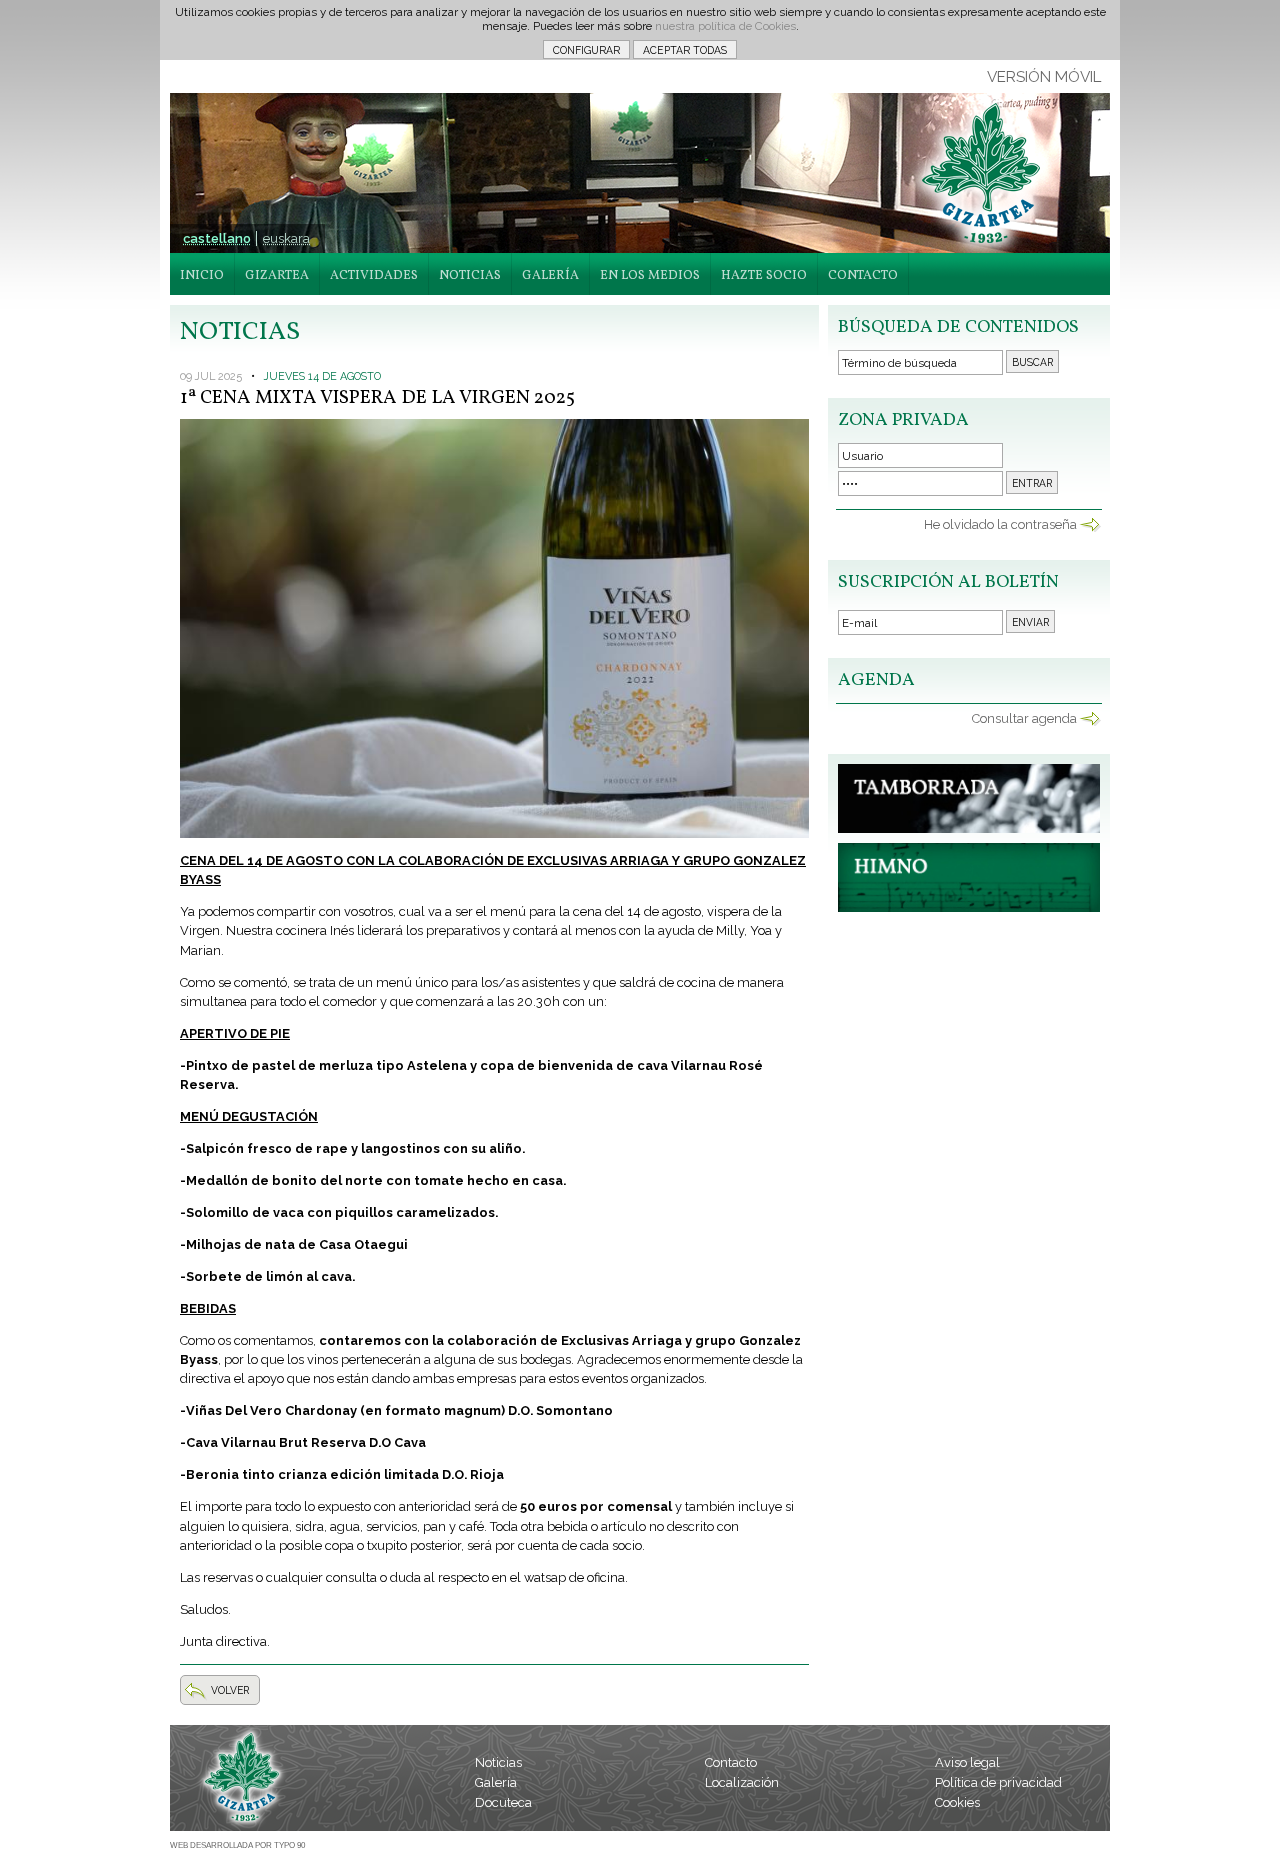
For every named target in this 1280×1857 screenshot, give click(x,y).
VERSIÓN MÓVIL (1044, 77)
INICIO (202, 276)
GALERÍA (550, 276)
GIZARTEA (277, 276)
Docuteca (503, 1802)
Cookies (957, 1802)
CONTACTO (863, 276)
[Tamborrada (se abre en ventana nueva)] (969, 828)
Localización (742, 1782)
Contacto (731, 1762)
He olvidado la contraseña (1000, 524)
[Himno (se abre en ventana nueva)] (969, 907)
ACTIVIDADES (374, 276)
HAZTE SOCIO (764, 276)
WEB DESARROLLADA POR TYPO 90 (237, 1845)
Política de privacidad (998, 1782)
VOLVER (230, 1690)
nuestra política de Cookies (725, 26)
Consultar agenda (1024, 718)
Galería (496, 1782)
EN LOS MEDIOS (650, 276)
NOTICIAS (470, 276)
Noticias (498, 1762)
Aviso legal (967, 1762)
